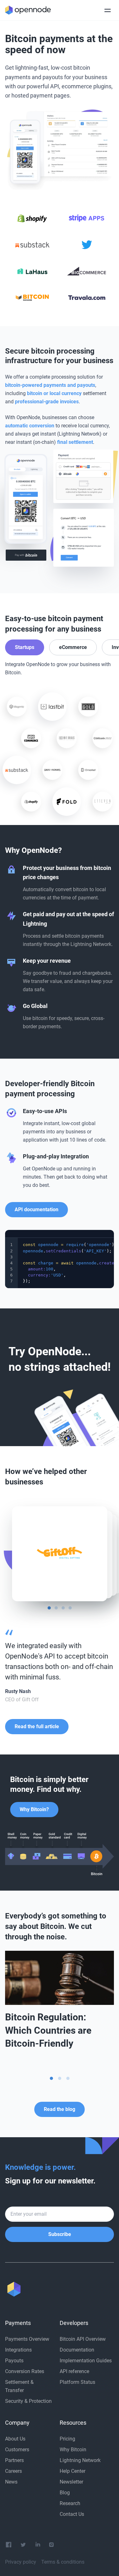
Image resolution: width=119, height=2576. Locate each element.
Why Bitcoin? (34, 1809)
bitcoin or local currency (54, 393)
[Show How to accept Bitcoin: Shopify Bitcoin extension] (60, 2078)
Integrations (18, 2350)
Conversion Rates (25, 2371)
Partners (14, 2460)
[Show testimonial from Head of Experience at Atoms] (56, 1608)
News (11, 2482)
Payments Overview (27, 2339)
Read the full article (37, 1726)
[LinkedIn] (38, 2545)
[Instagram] (51, 2545)
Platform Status (77, 2382)
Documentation (77, 2350)
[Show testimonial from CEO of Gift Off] (49, 1608)
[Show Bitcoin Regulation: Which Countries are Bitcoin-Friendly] (51, 2078)
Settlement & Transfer (19, 2386)
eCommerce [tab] (73, 647)
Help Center (73, 2471)
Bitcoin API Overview (83, 2339)
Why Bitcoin (73, 2450)
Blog (65, 2493)
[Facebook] (9, 2545)
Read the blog (60, 2109)
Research (70, 2503)
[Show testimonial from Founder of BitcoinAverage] (63, 1608)
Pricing (67, 2439)
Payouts (14, 2361)
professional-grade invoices (47, 402)
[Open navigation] (108, 10)
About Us (15, 2439)
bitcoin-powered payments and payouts (50, 385)
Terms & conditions (63, 2562)
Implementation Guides (86, 2361)
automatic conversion (30, 426)
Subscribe (60, 2234)
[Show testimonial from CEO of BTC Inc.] (70, 1608)
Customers (17, 2450)
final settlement (75, 442)
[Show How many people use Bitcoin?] (68, 2078)
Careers (13, 2471)
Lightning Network (80, 2460)
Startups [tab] (25, 647)
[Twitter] (23, 2545)
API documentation (36, 1209)
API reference (74, 2371)
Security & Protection (28, 2401)
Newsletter (71, 2482)
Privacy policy (21, 2562)
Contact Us (72, 2514)
